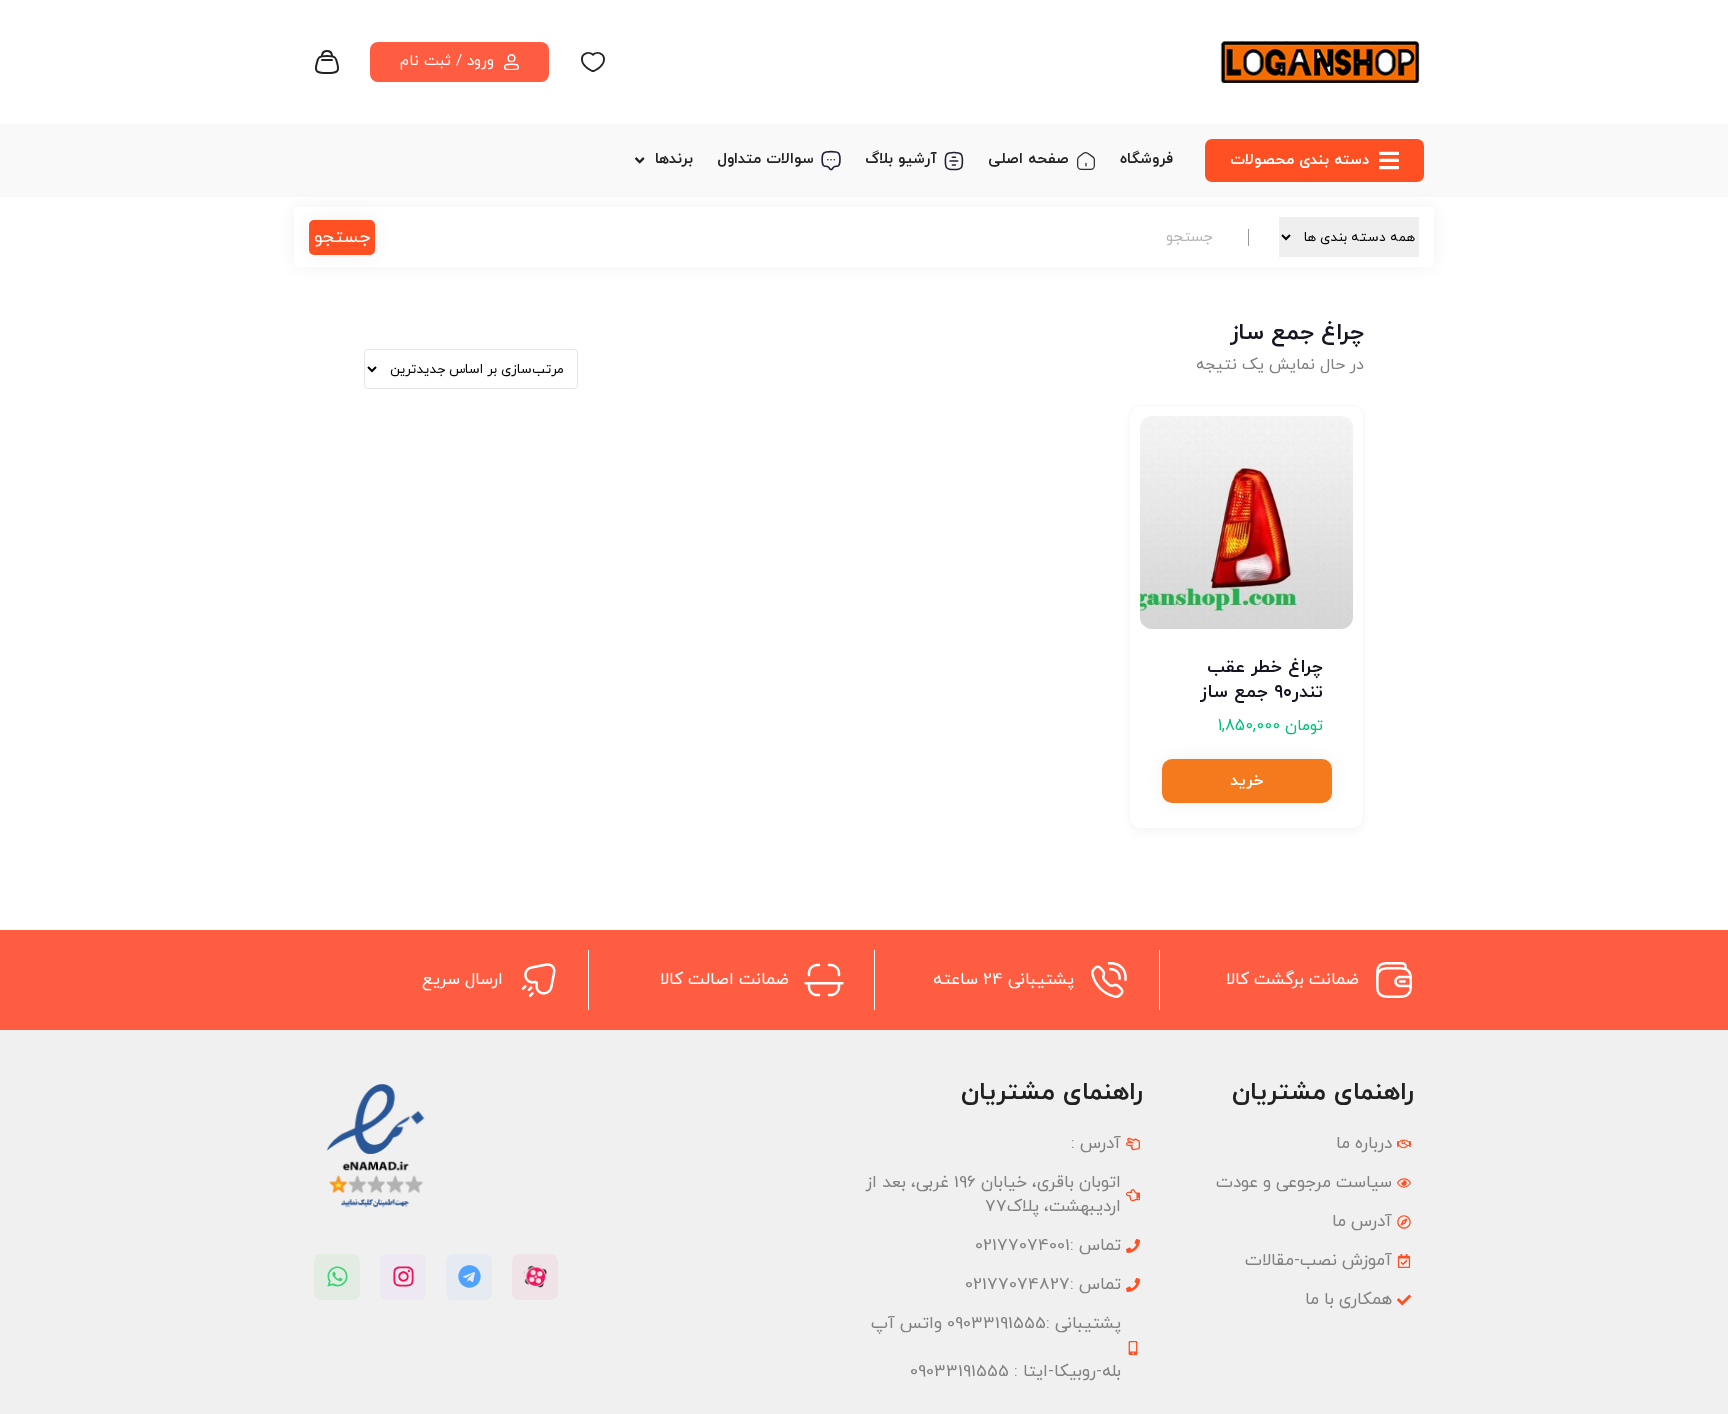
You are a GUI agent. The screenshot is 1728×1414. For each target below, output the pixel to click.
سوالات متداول (765, 159)
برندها (674, 159)
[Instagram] (403, 1277)
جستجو (342, 237)
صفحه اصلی (1028, 159)
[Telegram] (469, 1277)
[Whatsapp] (337, 1277)
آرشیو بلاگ (901, 159)
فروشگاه (1146, 159)
